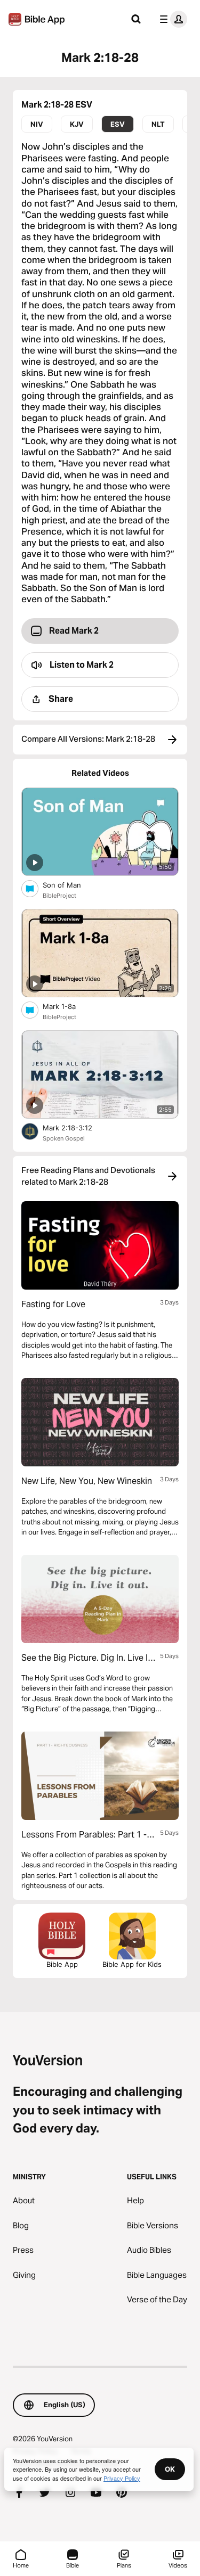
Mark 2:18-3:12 (77, 1127)
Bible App (62, 1964)
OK (170, 2469)
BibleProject (59, 896)
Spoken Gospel (64, 1138)
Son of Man (71, 885)
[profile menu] (171, 19)
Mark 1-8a (69, 1006)
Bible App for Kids (132, 1964)
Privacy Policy (122, 2478)
